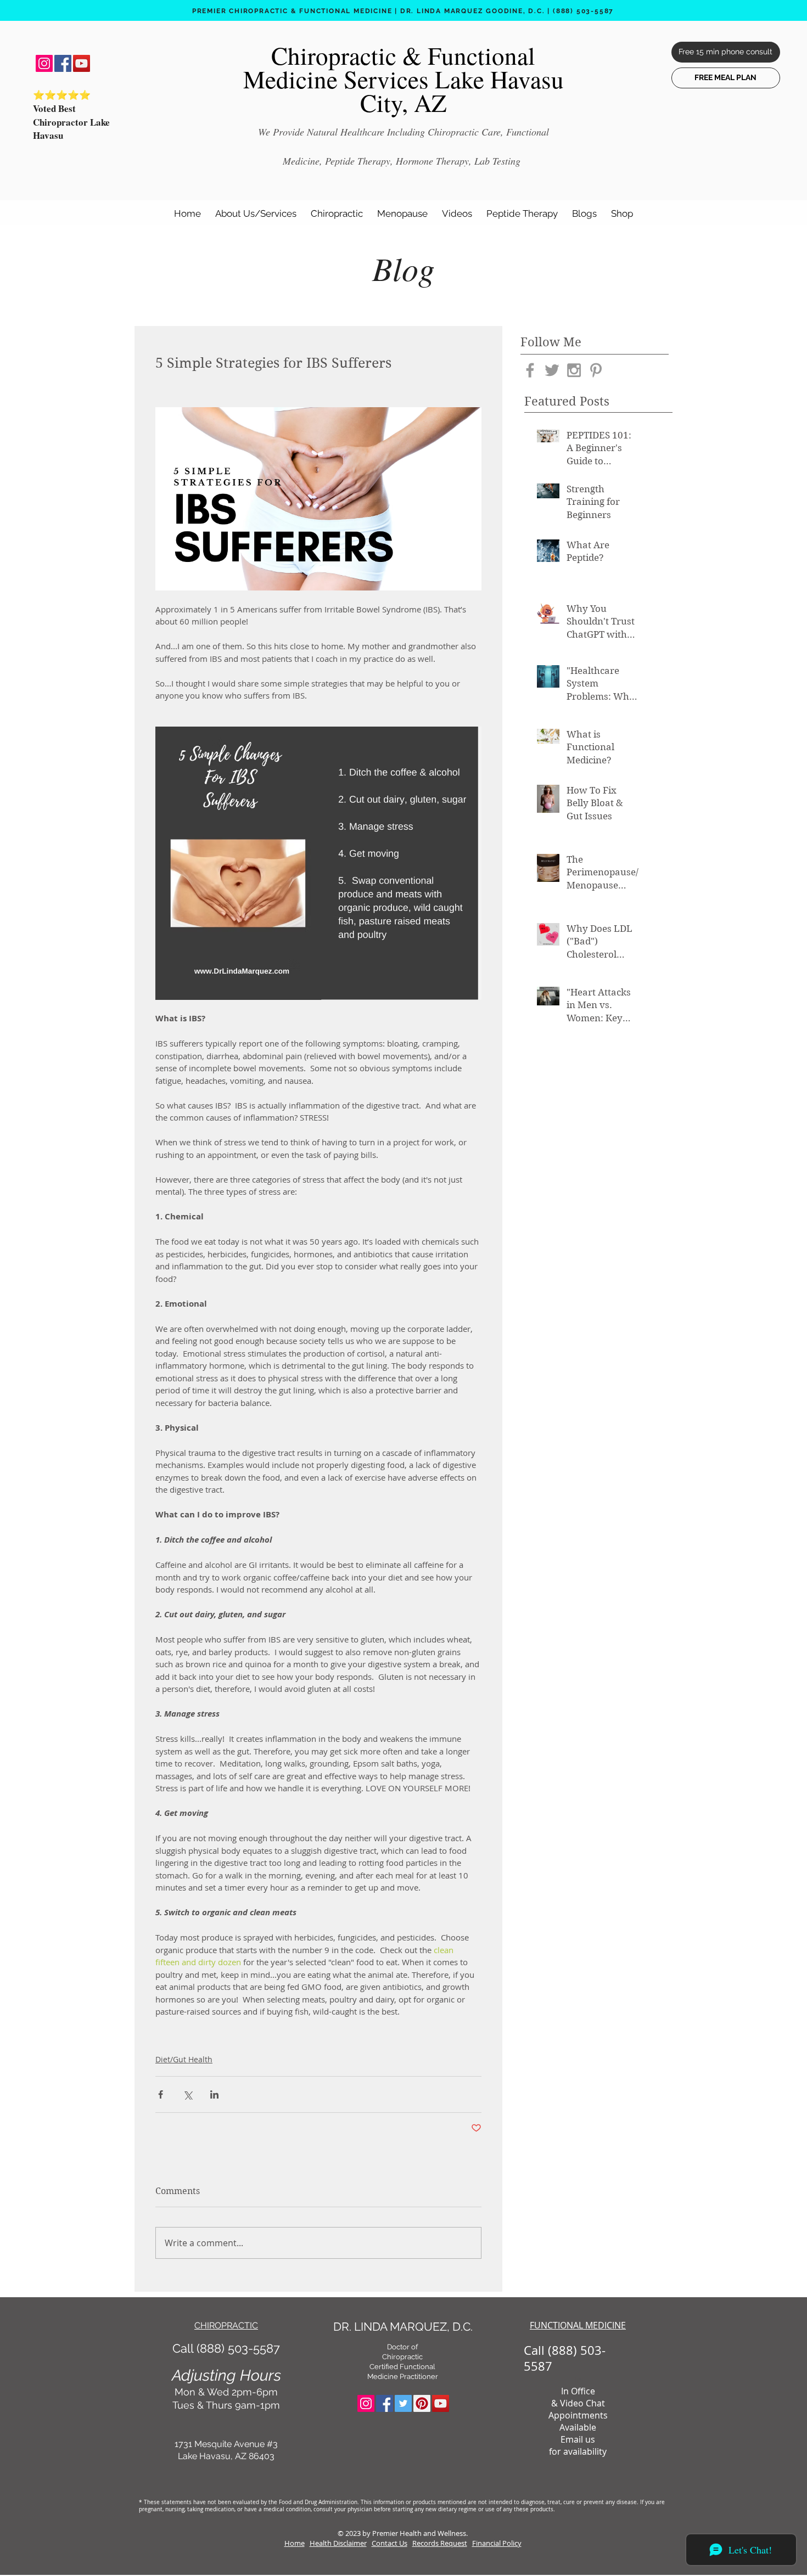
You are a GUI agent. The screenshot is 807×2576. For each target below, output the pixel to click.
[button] (781, 10)
